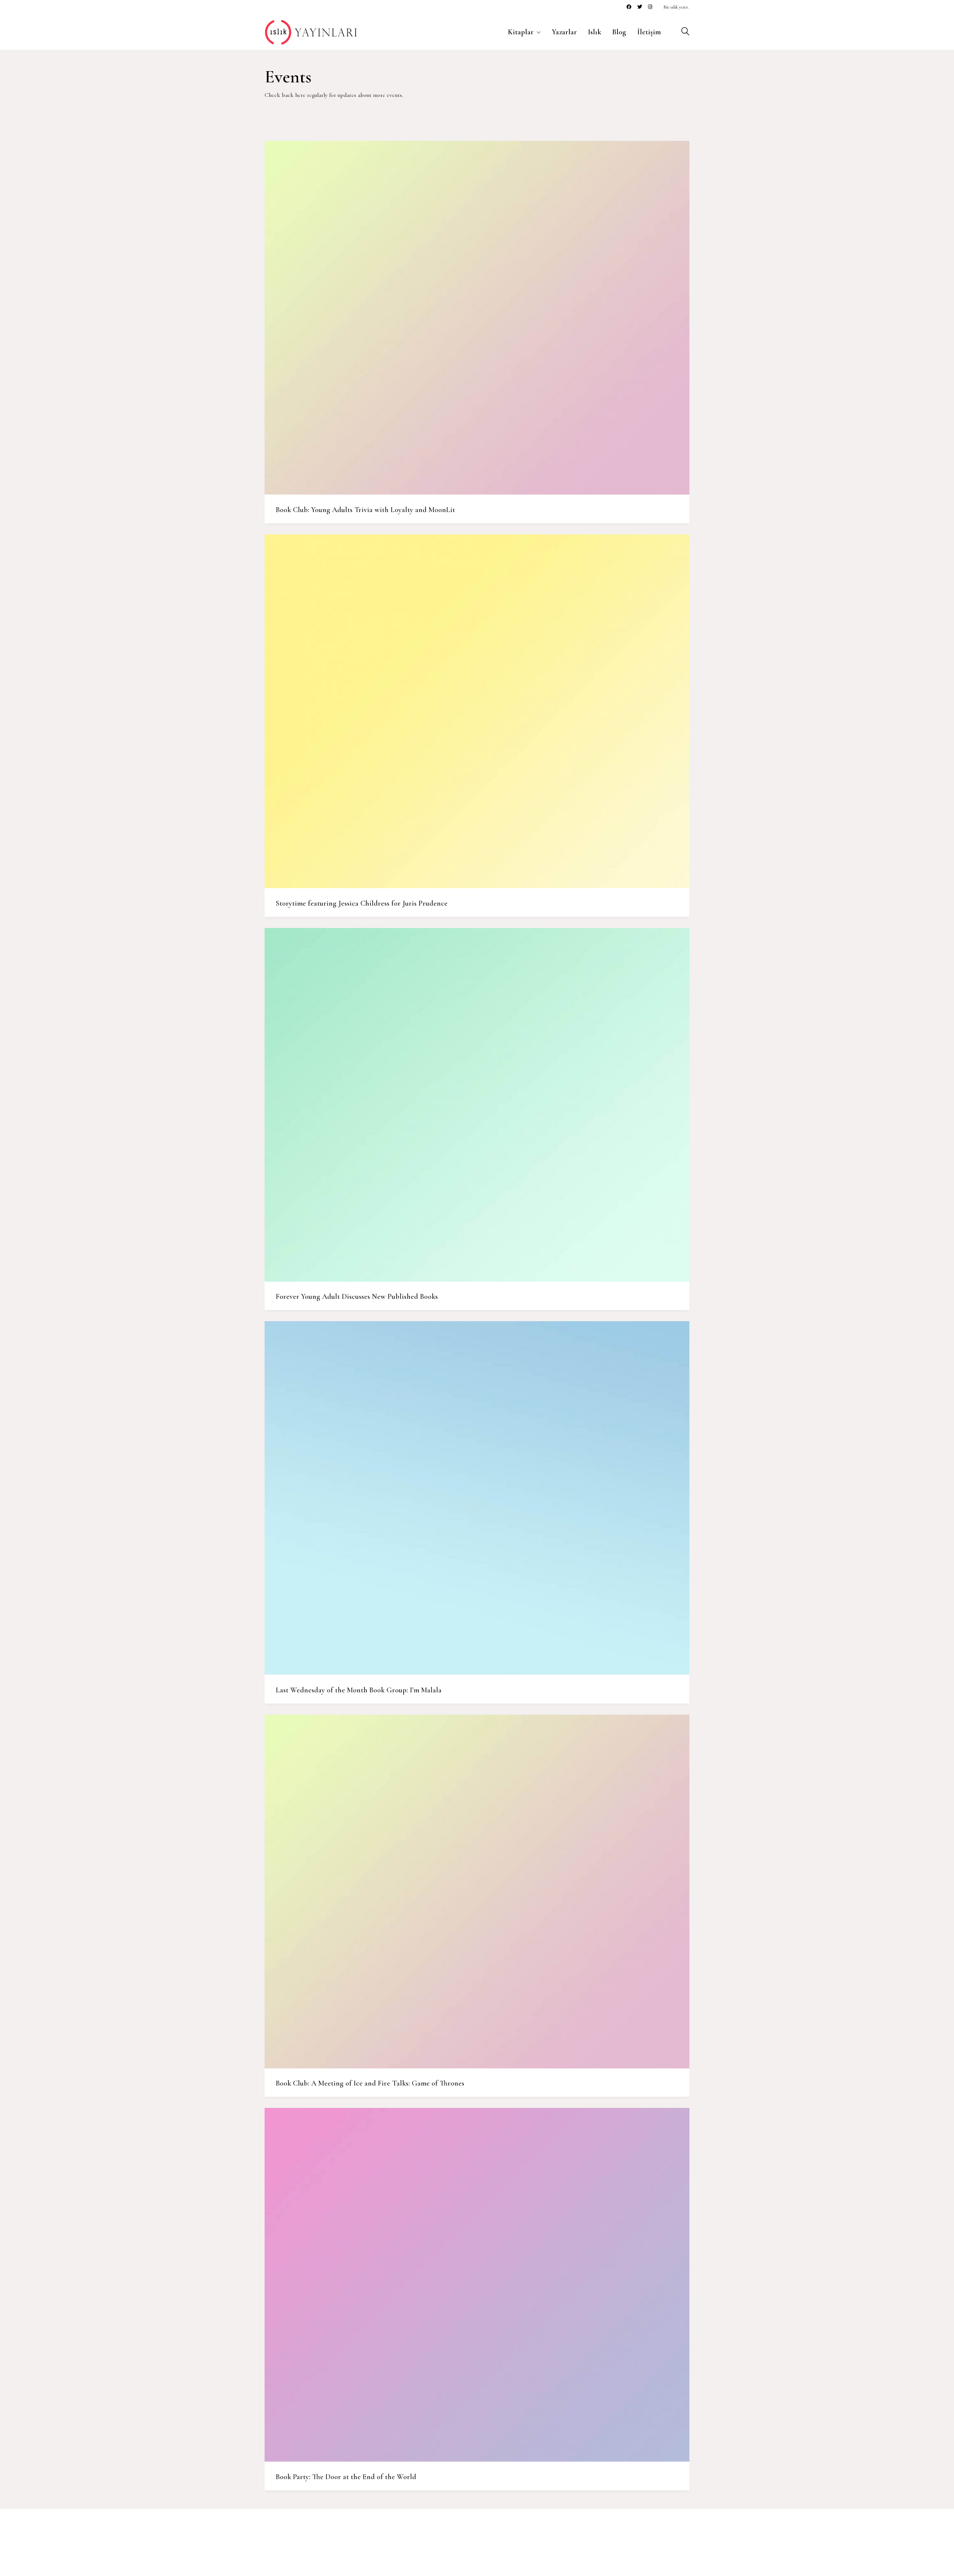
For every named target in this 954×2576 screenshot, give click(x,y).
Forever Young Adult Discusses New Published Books (357, 1297)
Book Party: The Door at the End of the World (346, 2477)
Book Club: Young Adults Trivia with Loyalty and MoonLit (365, 510)
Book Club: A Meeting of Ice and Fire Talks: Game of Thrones (370, 2083)
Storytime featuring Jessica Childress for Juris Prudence (362, 903)
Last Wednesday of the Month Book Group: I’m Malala (359, 1690)
